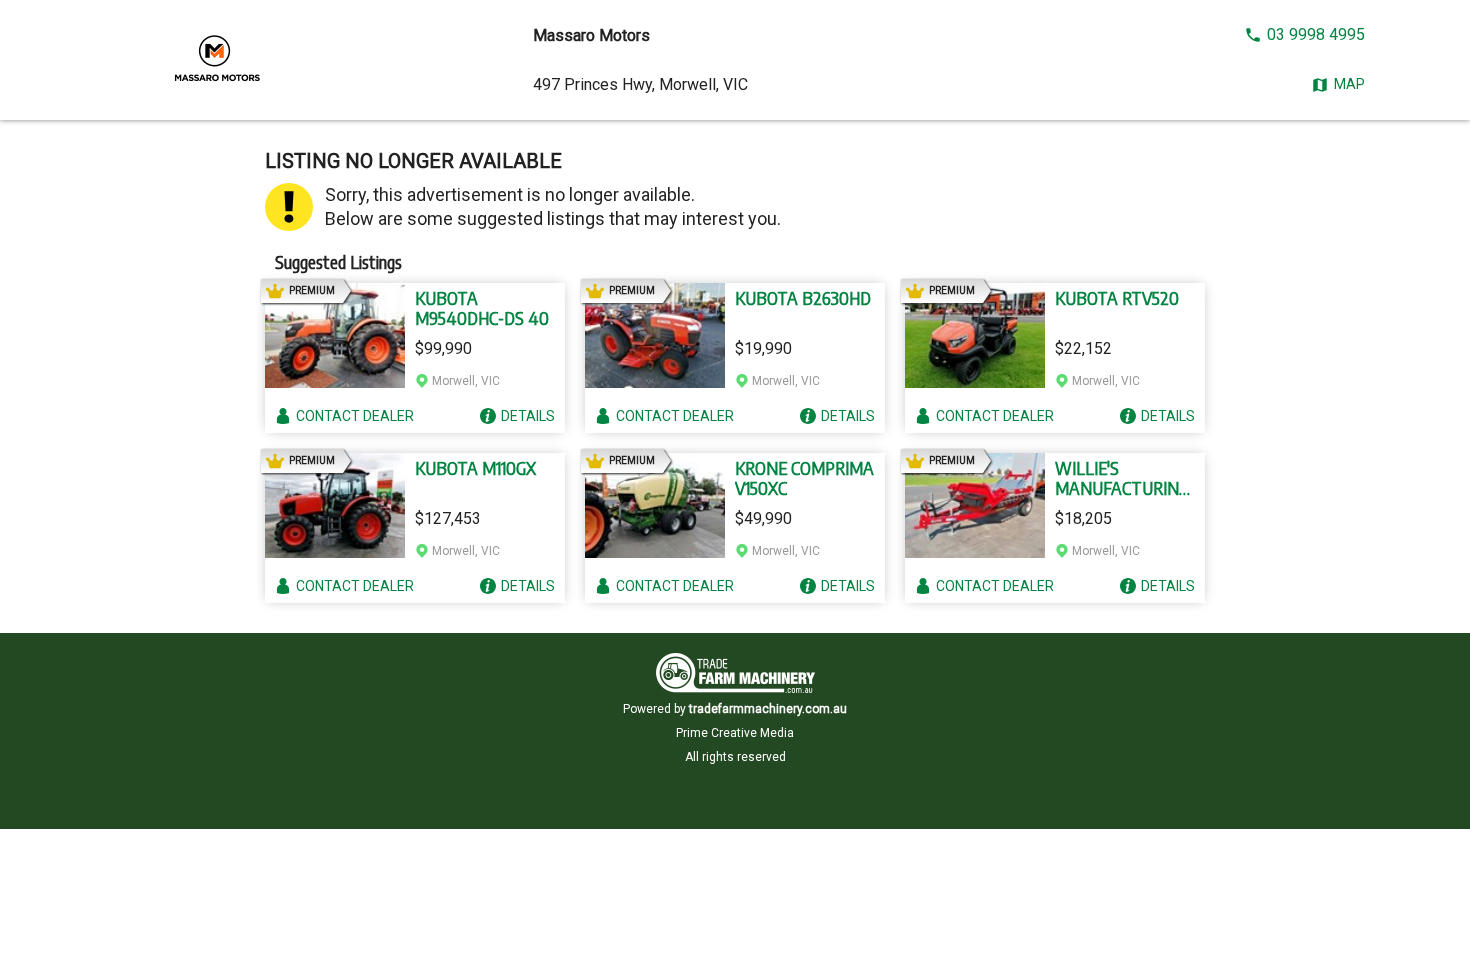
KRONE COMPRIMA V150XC (804, 478)
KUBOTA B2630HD (803, 298)
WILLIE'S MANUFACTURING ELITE (1122, 478)
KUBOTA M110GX (475, 468)
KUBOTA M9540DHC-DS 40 (482, 308)
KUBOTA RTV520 (1117, 298)
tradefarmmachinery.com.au (768, 709)
